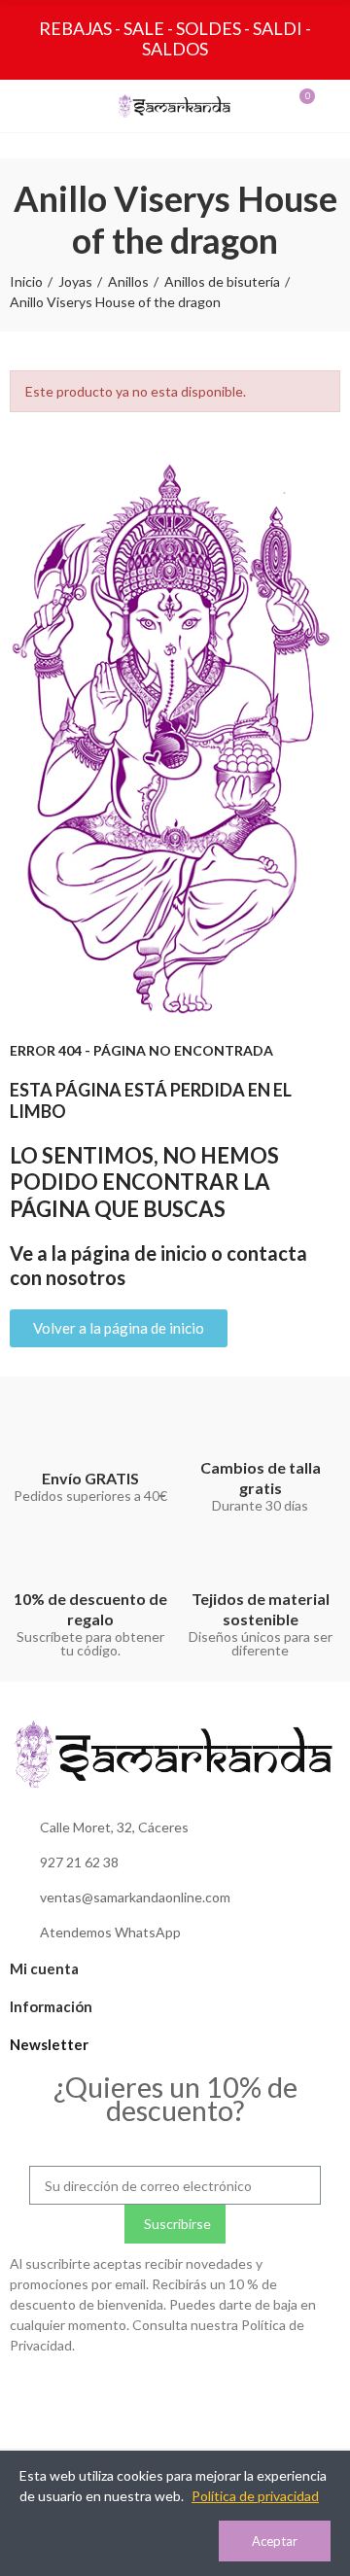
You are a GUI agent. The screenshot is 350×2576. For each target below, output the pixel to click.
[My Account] (323, 106)
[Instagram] (135, 2392)
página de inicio (139, 1253)
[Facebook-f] (175, 2392)
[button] (119, 1328)
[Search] (62, 106)
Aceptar (275, 2541)
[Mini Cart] (288, 106)
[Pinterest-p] (215, 2392)
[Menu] (27, 106)
